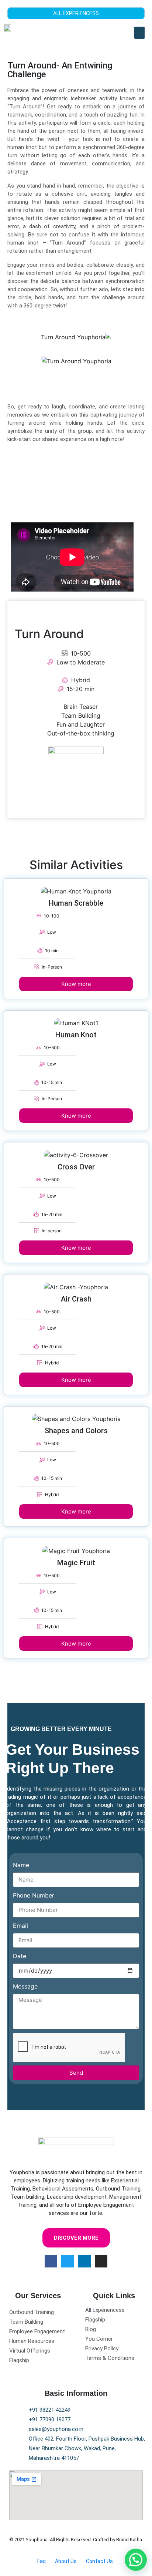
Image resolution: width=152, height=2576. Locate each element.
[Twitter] (68, 2261)
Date (20, 1956)
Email (20, 1926)
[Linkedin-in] (84, 2261)
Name (21, 1865)
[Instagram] (101, 2261)
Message (25, 1986)
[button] (139, 33)
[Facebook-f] (51, 2261)
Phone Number (34, 1895)
